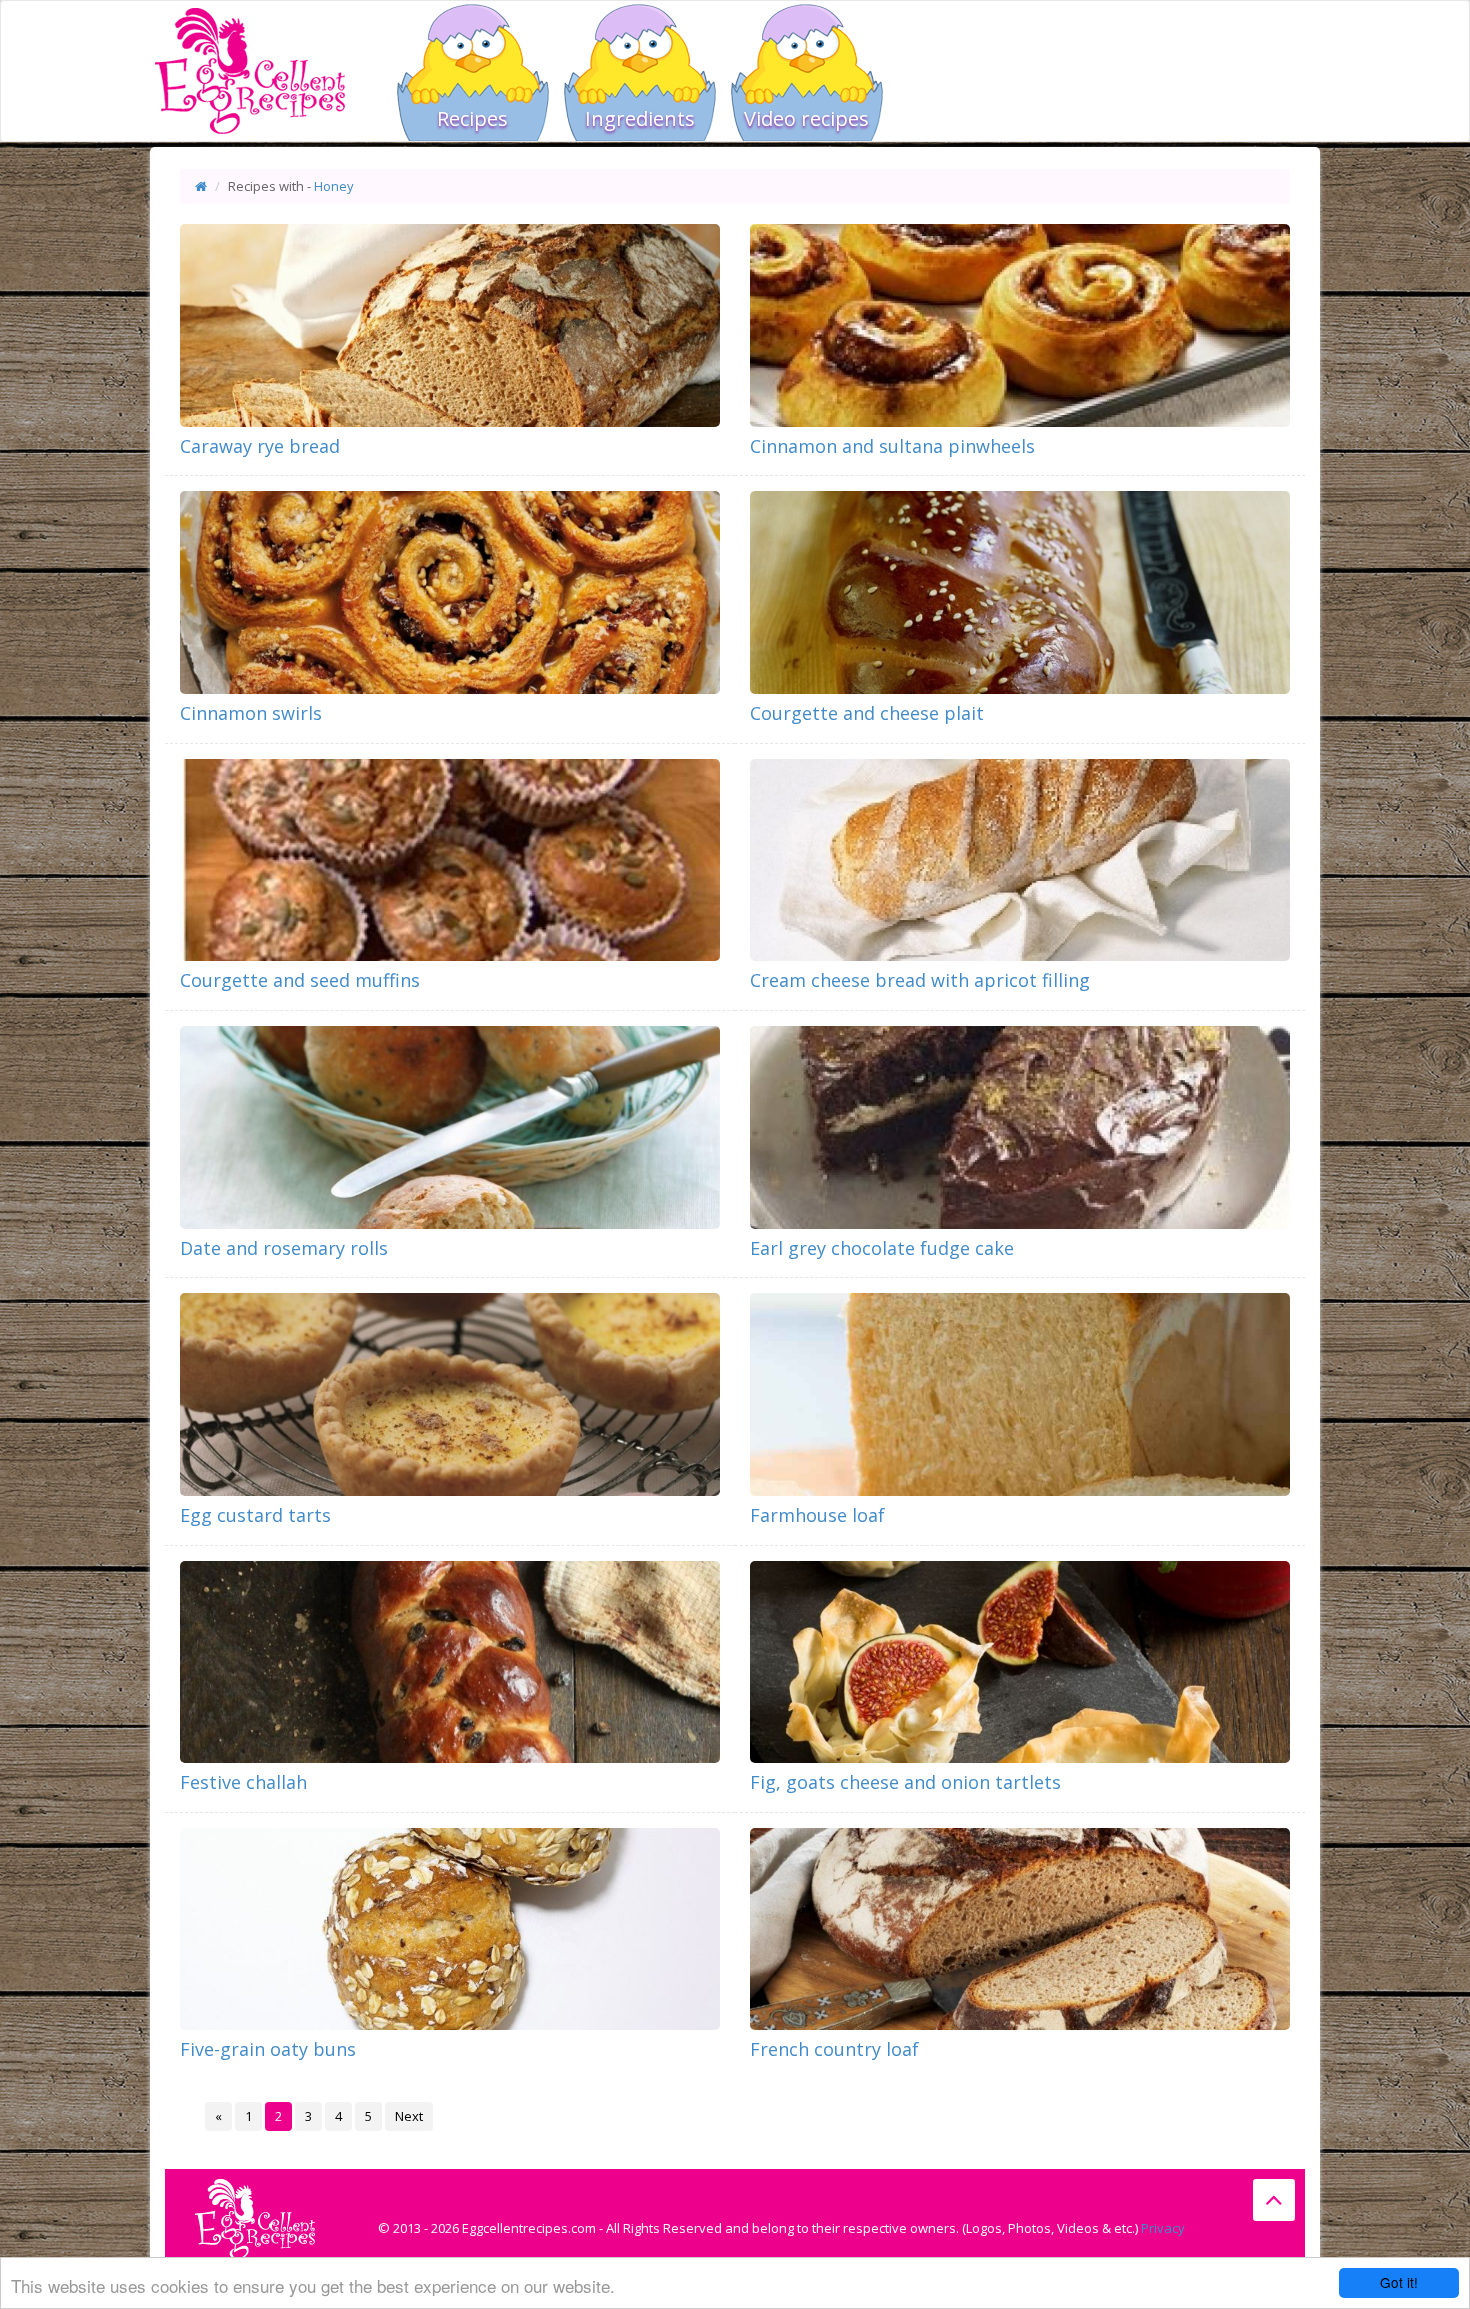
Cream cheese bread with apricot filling (920, 980)
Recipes (472, 118)
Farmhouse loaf (817, 1515)
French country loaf (834, 2049)
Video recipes (806, 118)
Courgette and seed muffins (300, 980)
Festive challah (243, 1782)
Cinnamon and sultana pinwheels (892, 446)
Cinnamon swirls (251, 713)
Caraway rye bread (260, 446)
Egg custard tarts (255, 1515)
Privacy (1163, 2228)
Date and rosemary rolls (284, 1248)
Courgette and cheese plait (867, 713)
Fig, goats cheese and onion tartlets (905, 1782)
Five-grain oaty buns (268, 2049)
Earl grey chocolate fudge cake (882, 1248)
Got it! (1399, 2282)
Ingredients (640, 118)
